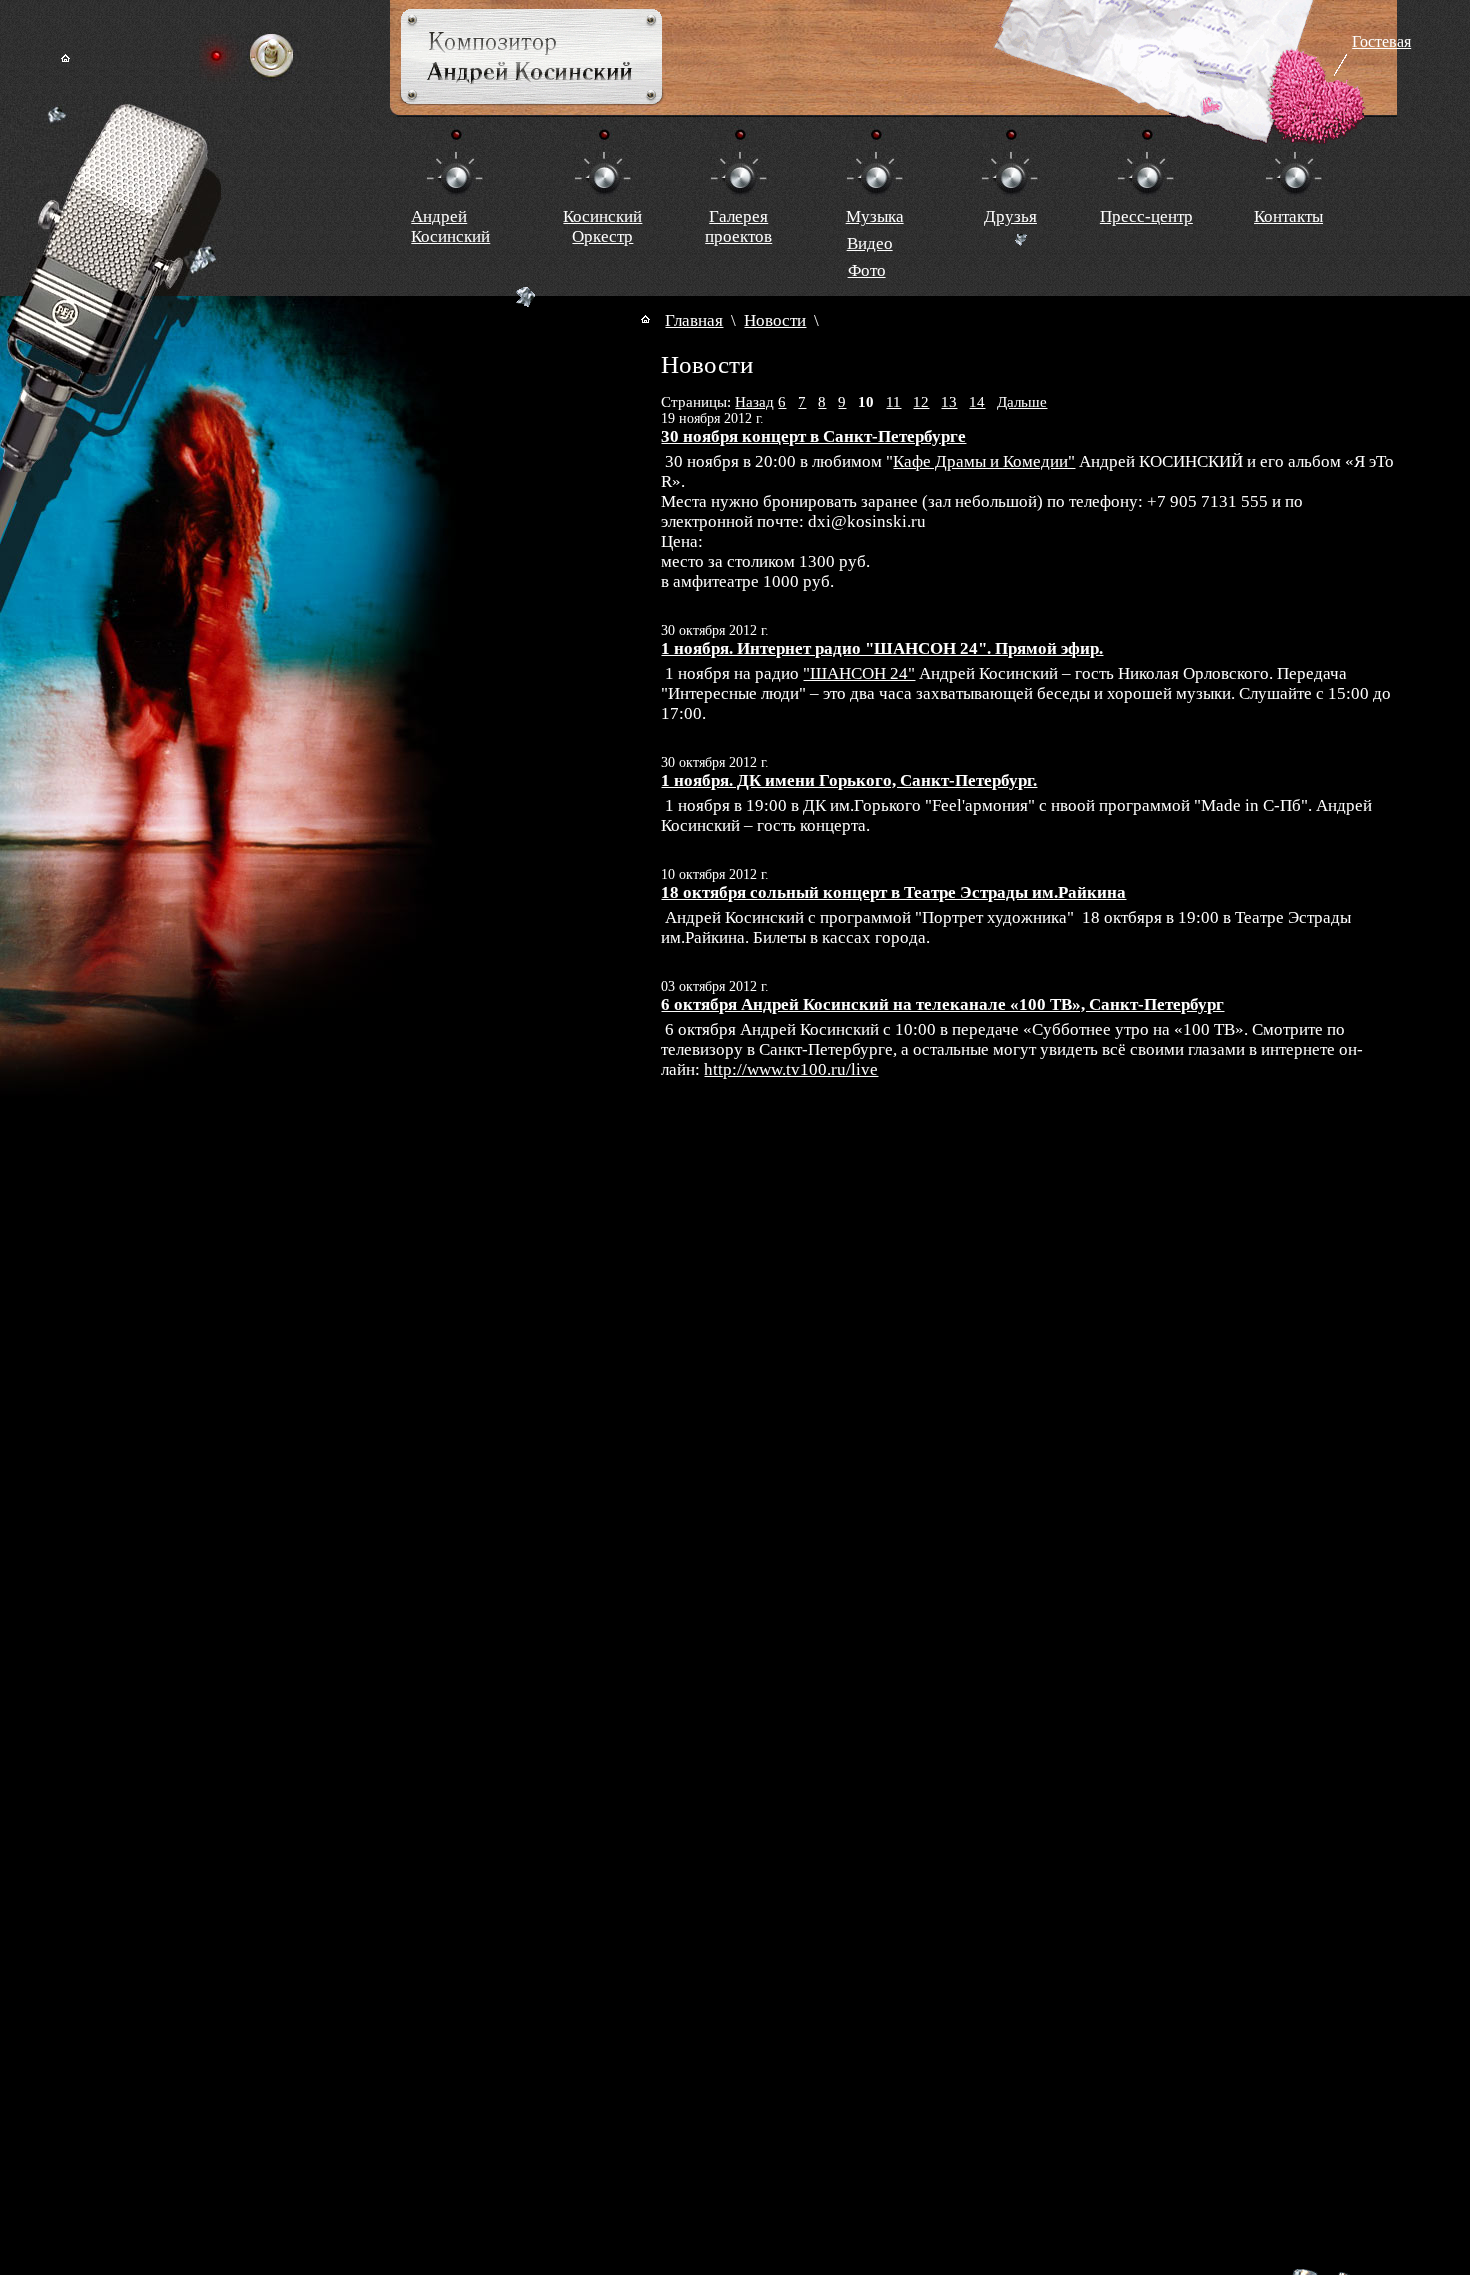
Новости (775, 320)
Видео (870, 243)
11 (893, 401)
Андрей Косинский (450, 226)
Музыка (875, 216)
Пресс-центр (1146, 216)
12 (921, 401)
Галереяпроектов (738, 226)
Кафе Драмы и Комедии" (984, 461)
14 (977, 401)
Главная (694, 320)
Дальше (1022, 401)
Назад (754, 401)
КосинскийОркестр (602, 226)
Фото (867, 270)
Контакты (1288, 216)
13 (949, 401)
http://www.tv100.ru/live (791, 1069)
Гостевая (1381, 41)
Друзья (1010, 216)
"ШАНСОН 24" (859, 673)
